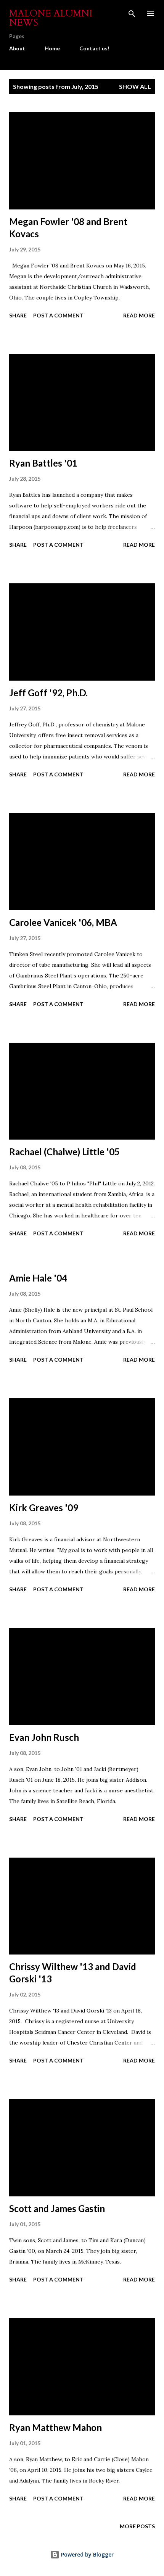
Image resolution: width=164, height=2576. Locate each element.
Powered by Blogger (87, 2554)
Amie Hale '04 (38, 1278)
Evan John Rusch (44, 1737)
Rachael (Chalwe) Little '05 (64, 1152)
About (17, 48)
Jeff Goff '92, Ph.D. (48, 693)
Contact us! (94, 48)
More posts (137, 2526)
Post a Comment (58, 315)
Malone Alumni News (51, 18)
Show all (135, 86)
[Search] (132, 14)
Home (52, 48)
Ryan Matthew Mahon (55, 2427)
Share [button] (18, 315)
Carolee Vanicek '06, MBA (63, 922)
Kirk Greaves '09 (44, 1508)
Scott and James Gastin (57, 2208)
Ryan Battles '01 (43, 463)
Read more (139, 315)
